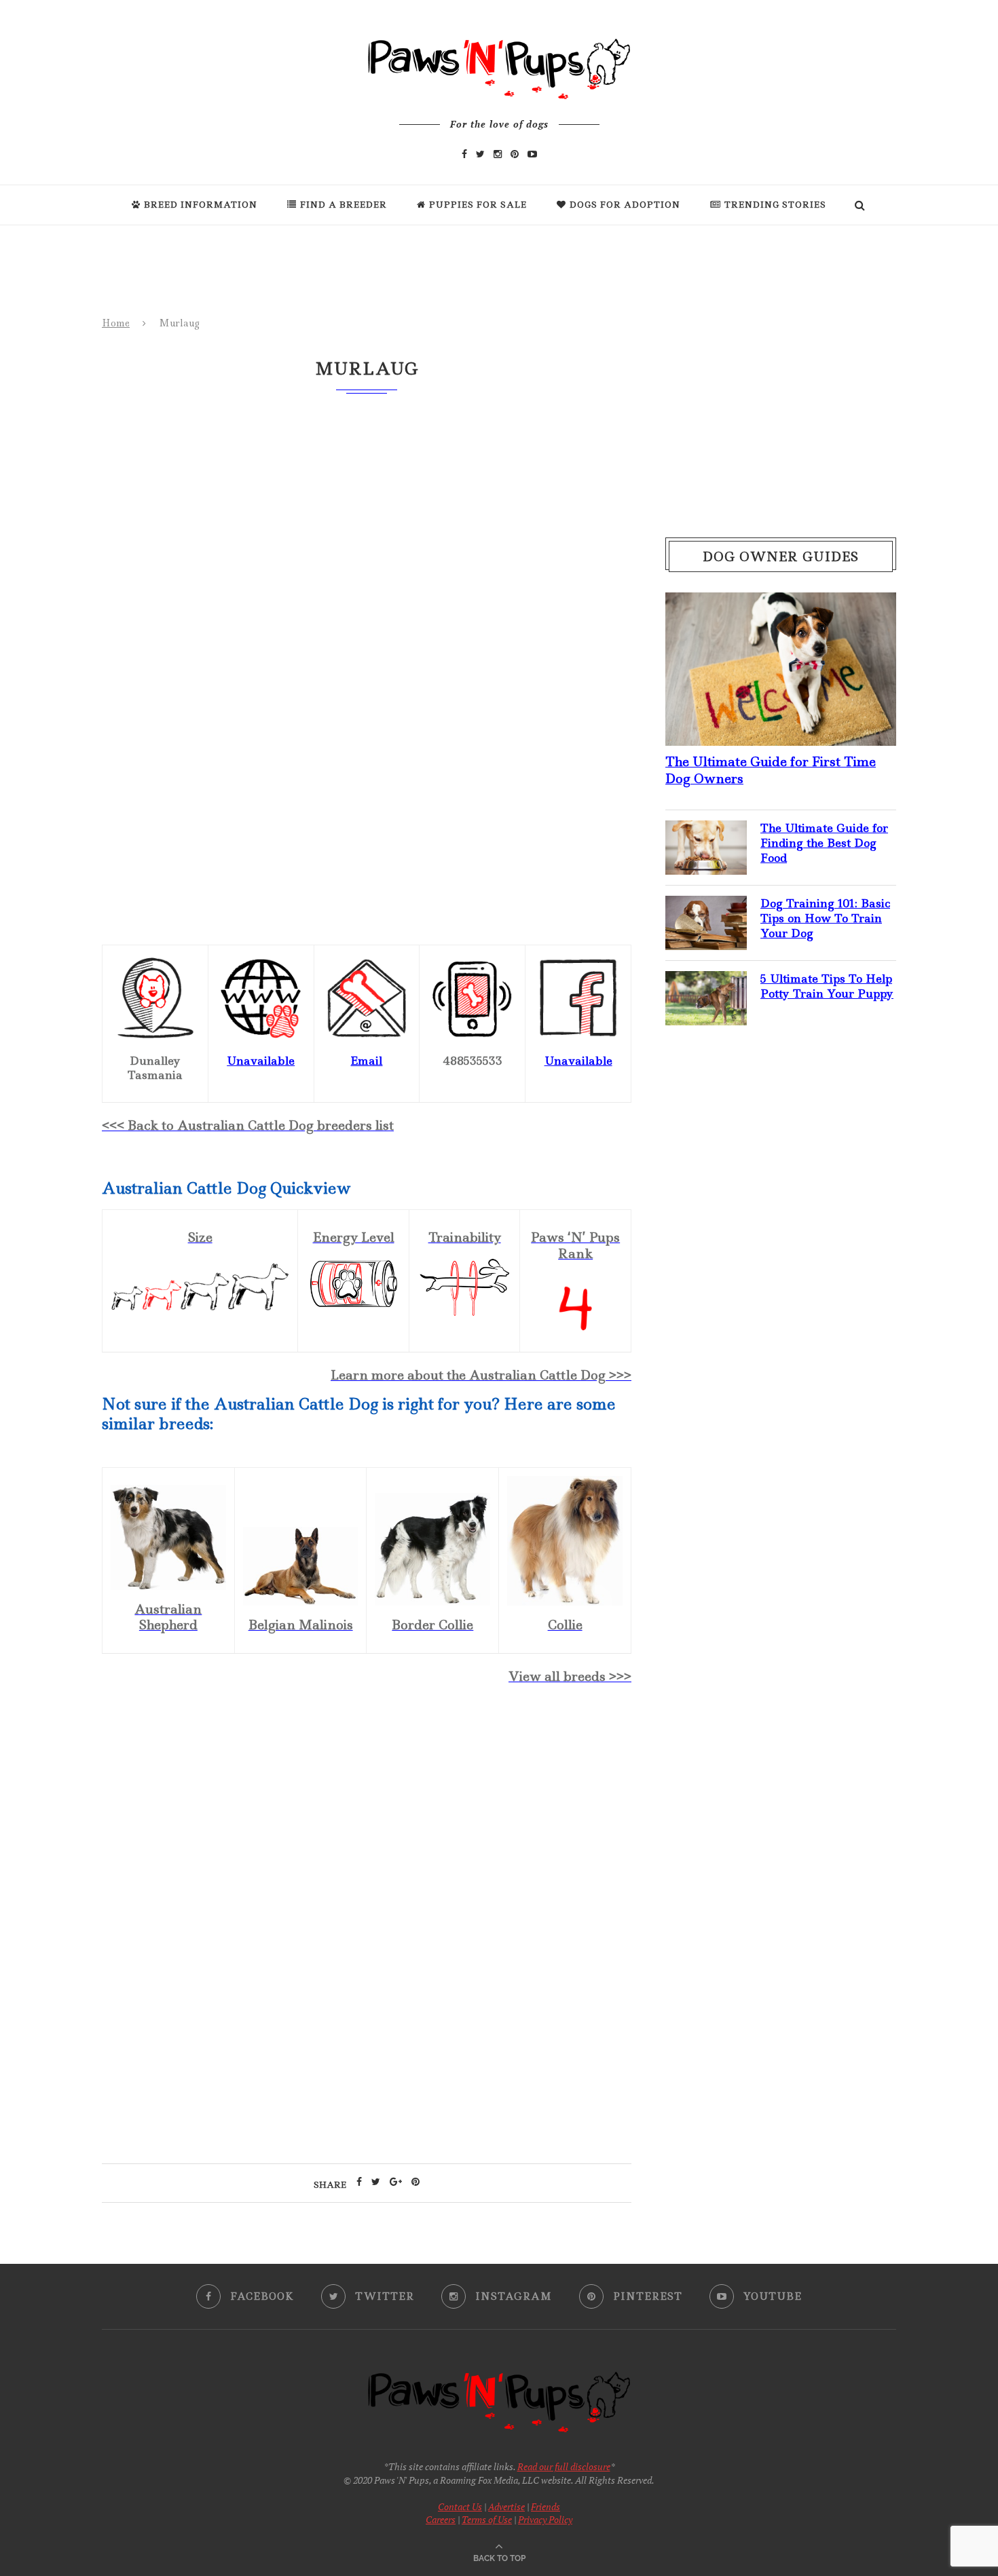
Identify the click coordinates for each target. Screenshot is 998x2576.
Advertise (506, 2506)
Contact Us (460, 2506)
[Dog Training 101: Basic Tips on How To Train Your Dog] (706, 907)
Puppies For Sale (478, 205)
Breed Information (201, 205)
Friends (546, 2506)
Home (116, 323)
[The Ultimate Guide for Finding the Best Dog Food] (706, 831)
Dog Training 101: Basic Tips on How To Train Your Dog (825, 918)
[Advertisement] (367, 1813)
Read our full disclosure (564, 2466)
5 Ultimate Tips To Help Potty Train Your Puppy (827, 986)
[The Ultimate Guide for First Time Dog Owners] (781, 603)
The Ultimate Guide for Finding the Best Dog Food (824, 843)
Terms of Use (487, 2519)
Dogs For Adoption (625, 205)
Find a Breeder (344, 205)
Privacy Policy (545, 2519)
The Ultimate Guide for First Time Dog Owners (771, 770)
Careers (441, 2519)
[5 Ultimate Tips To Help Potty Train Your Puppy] (706, 982)
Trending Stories (775, 205)
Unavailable (261, 1061)
